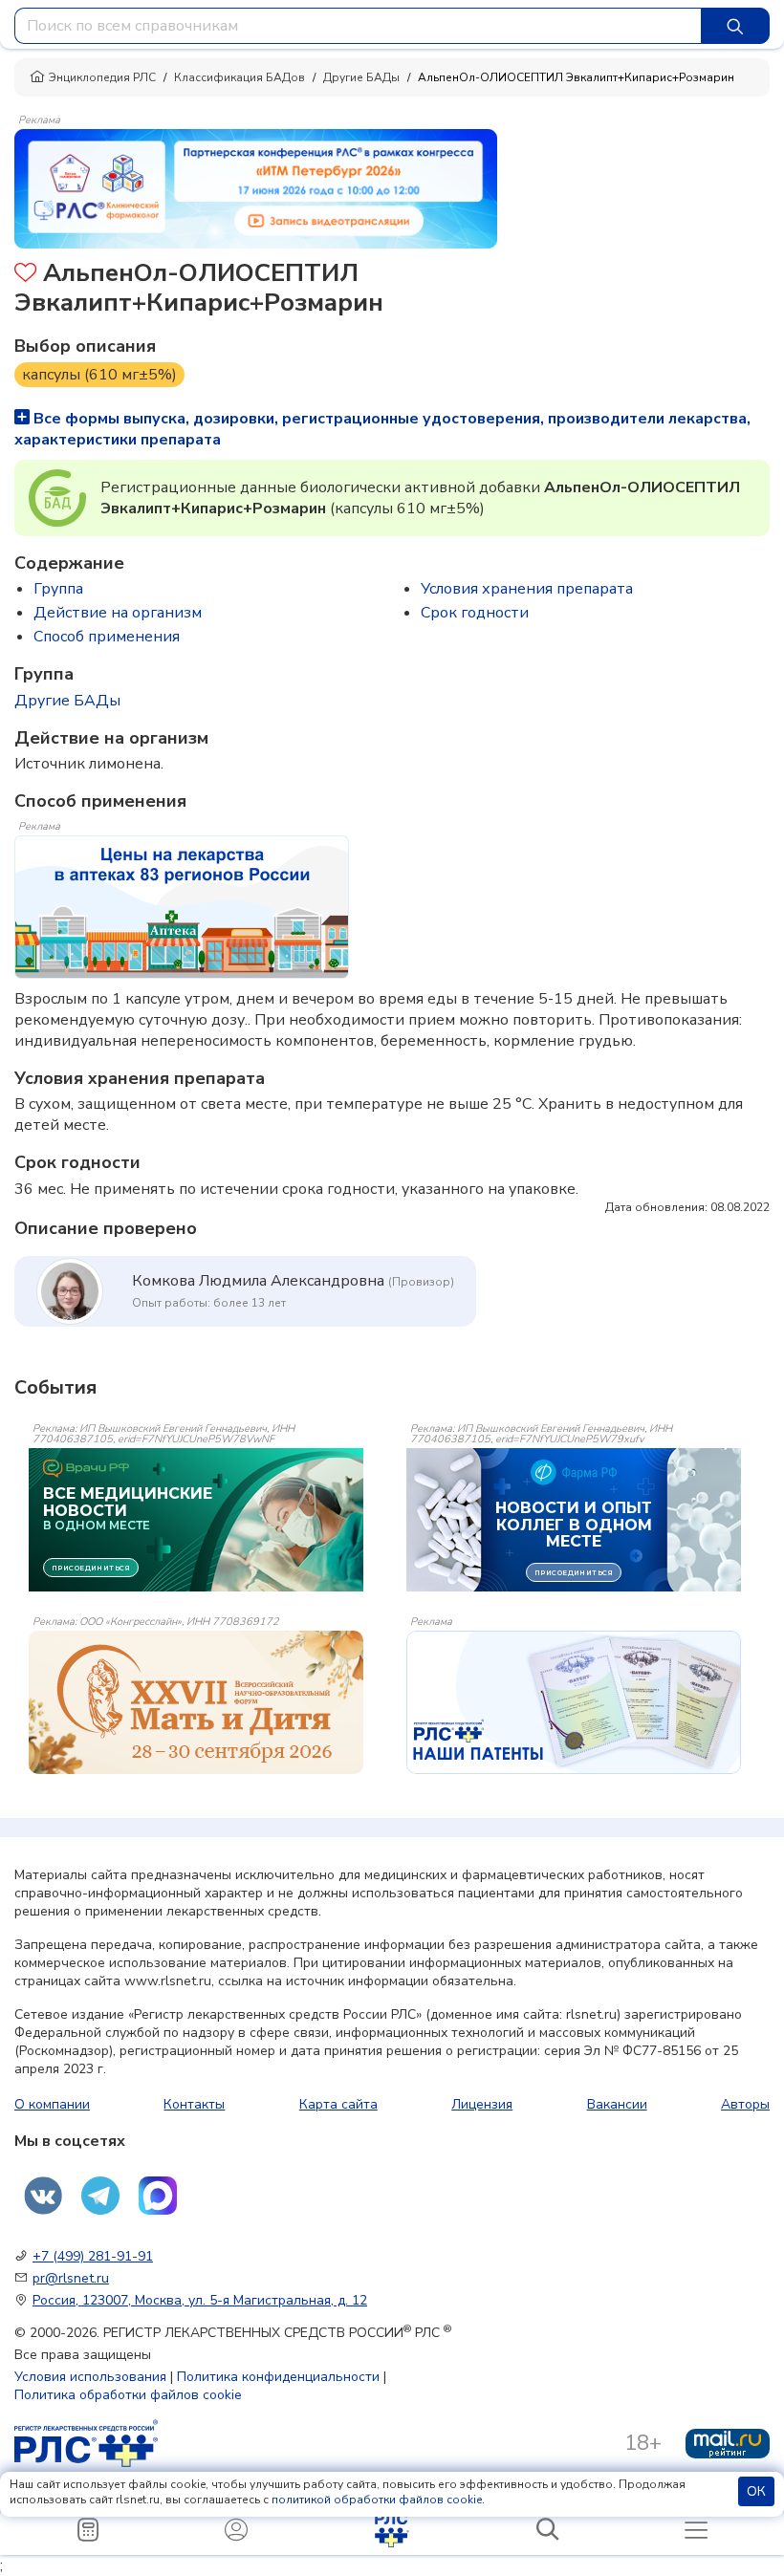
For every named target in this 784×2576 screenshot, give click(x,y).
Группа (58, 589)
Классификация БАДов (240, 77)
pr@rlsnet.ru (71, 2278)
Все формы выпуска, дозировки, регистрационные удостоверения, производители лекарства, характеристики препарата (382, 429)
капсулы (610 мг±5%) (99, 375)
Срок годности (475, 613)
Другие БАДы (361, 77)
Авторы (745, 2104)
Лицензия (482, 2104)
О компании (52, 2104)
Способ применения (107, 637)
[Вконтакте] (43, 2196)
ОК (756, 2491)
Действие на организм (118, 613)
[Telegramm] (100, 2196)
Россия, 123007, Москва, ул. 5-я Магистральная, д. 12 (200, 2300)
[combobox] (358, 26)
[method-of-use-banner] (256, 187)
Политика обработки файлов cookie (128, 2395)
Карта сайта (338, 2104)
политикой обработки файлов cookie (377, 2500)
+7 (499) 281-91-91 (93, 2256)
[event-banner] (196, 1702)
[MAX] (158, 2196)
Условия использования (90, 2377)
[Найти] (735, 26)
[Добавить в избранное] (25, 275)
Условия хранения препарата (527, 589)
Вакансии (617, 2104)
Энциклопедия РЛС (102, 77)
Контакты (194, 2104)
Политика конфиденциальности (278, 2377)
